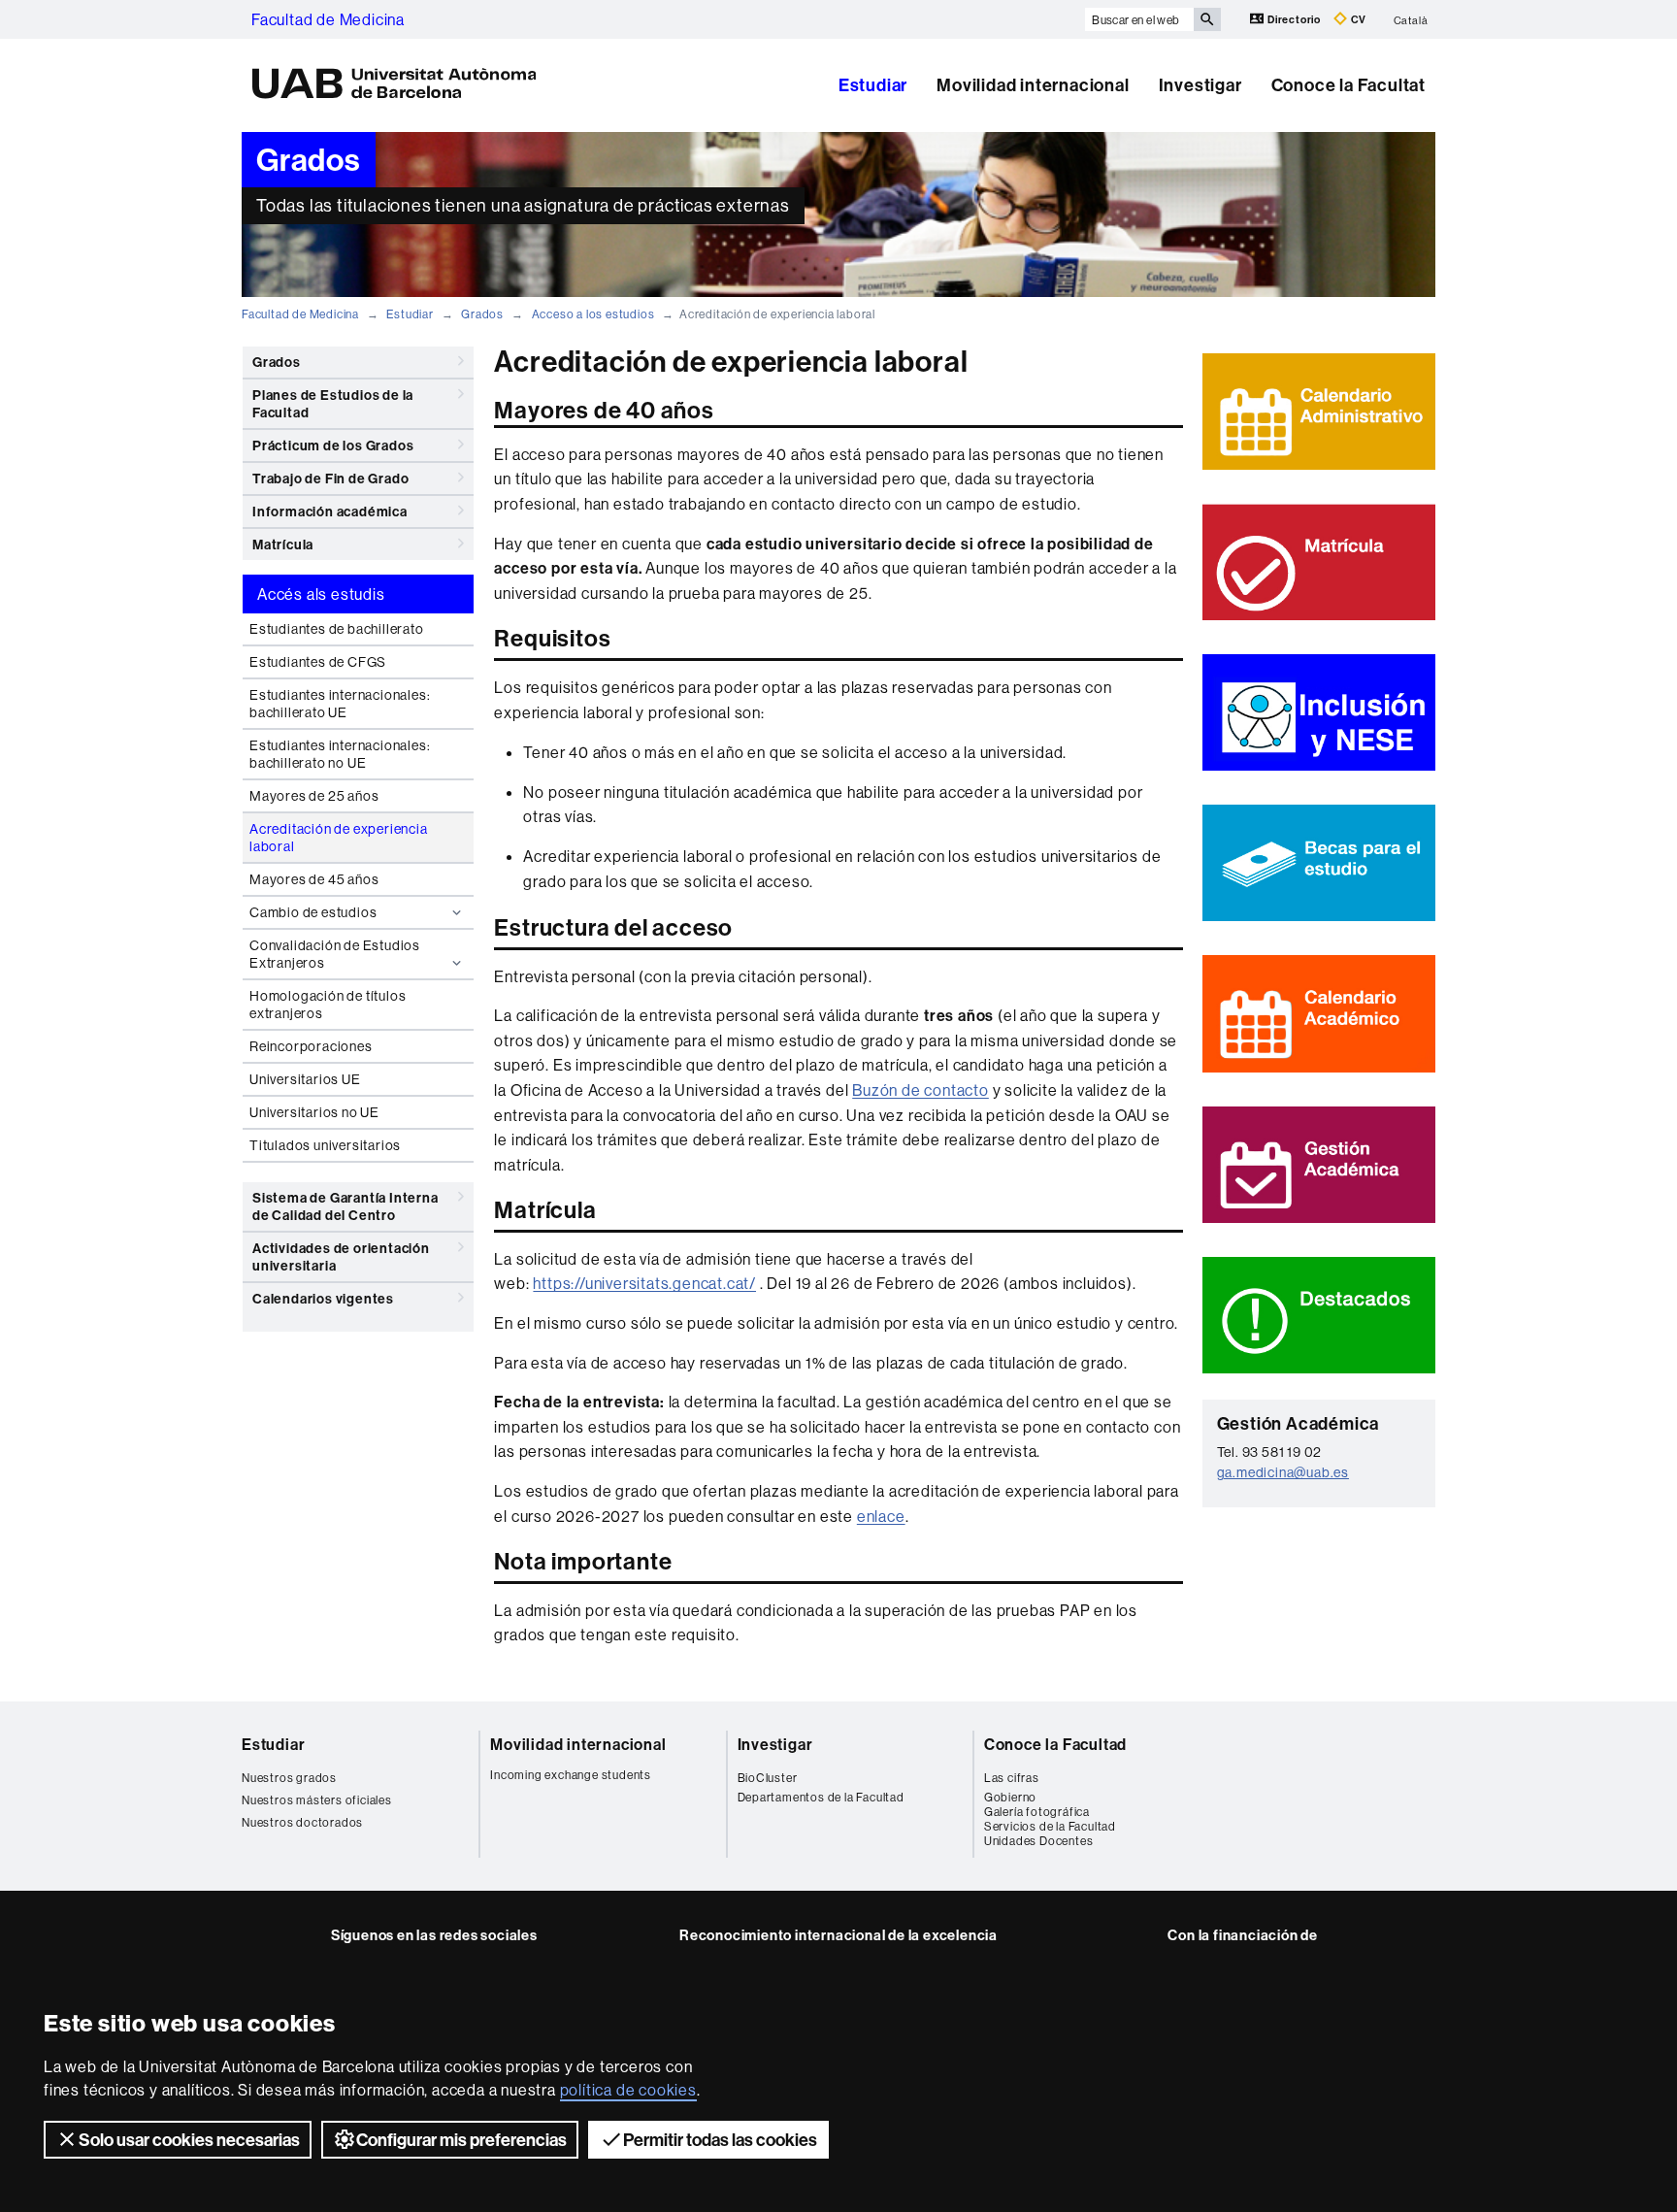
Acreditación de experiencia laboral (339, 838)
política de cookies (628, 2090)
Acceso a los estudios (593, 314)
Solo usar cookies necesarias (189, 2140)
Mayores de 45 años (314, 879)
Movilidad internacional (1033, 85)
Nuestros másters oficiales (317, 1800)
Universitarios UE (305, 1079)
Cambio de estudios (313, 912)
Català (1411, 19)
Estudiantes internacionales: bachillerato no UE (340, 754)
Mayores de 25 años (314, 796)
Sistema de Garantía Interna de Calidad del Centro (345, 1206)
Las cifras (1012, 1778)
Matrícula (283, 545)
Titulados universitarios (325, 1145)
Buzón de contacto (921, 1090)
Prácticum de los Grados (333, 446)
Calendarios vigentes (323, 1299)
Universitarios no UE (314, 1112)
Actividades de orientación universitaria (341, 1257)
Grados (482, 314)
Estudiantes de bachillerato (337, 629)
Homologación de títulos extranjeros (328, 1005)
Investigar (1200, 85)
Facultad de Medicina (328, 19)
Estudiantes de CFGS (318, 662)
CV (1357, 19)
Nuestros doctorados (302, 1822)
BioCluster (768, 1778)
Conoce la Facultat (1348, 85)
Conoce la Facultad (1055, 1744)
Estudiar (873, 85)
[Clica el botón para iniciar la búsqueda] (1207, 19)
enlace (881, 1516)
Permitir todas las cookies (720, 2140)
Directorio (1294, 19)
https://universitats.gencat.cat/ (644, 1283)
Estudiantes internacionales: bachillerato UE (340, 704)
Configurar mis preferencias (461, 2140)
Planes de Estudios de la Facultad (333, 404)
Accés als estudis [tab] (321, 594)
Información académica (330, 512)
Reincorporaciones (311, 1046)
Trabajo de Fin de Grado (330, 479)
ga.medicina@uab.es (1283, 1472)
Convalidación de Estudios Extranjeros (335, 954)
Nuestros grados (289, 1778)
